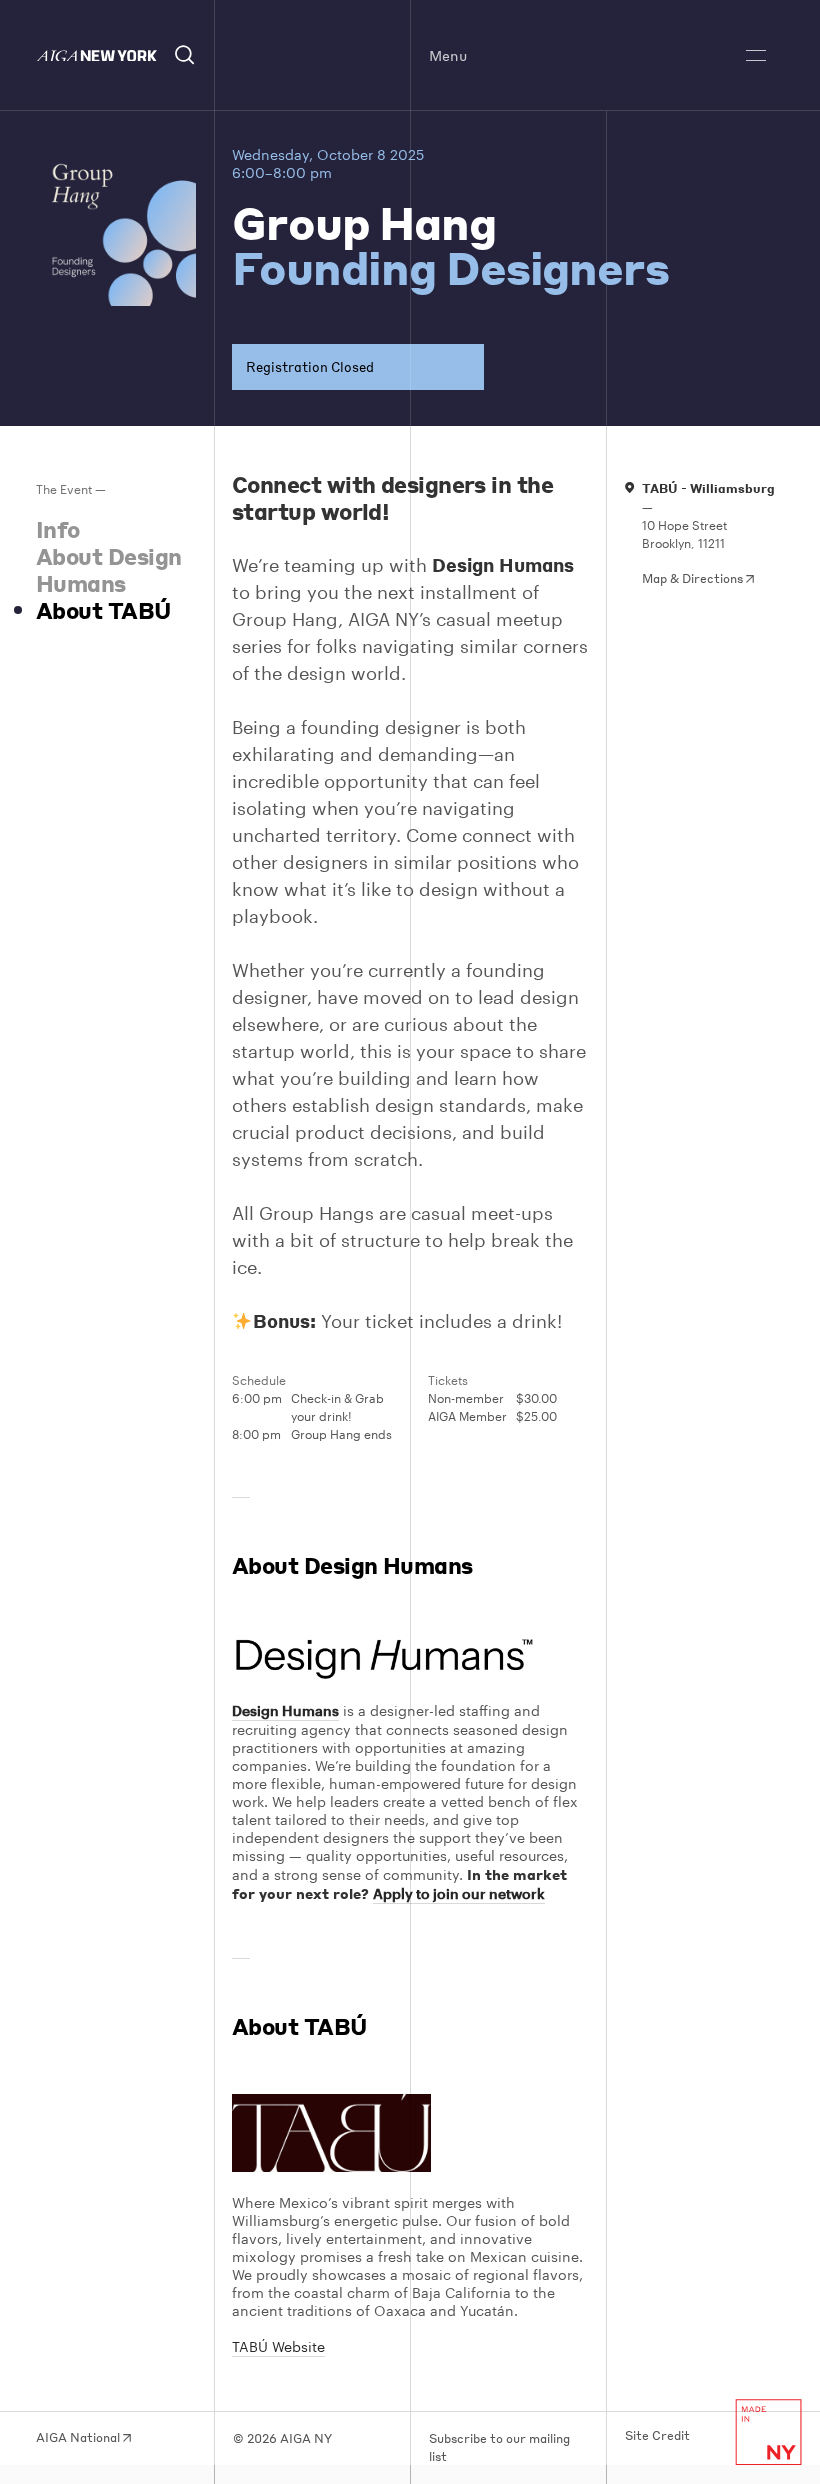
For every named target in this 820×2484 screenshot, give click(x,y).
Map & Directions (694, 578)
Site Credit (657, 2436)
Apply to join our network (459, 1893)
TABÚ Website (278, 2346)
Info (58, 529)
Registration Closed (310, 366)
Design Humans (285, 1710)
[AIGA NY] (96, 56)
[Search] (185, 55)
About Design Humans (108, 569)
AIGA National (79, 2437)
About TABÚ (103, 610)
